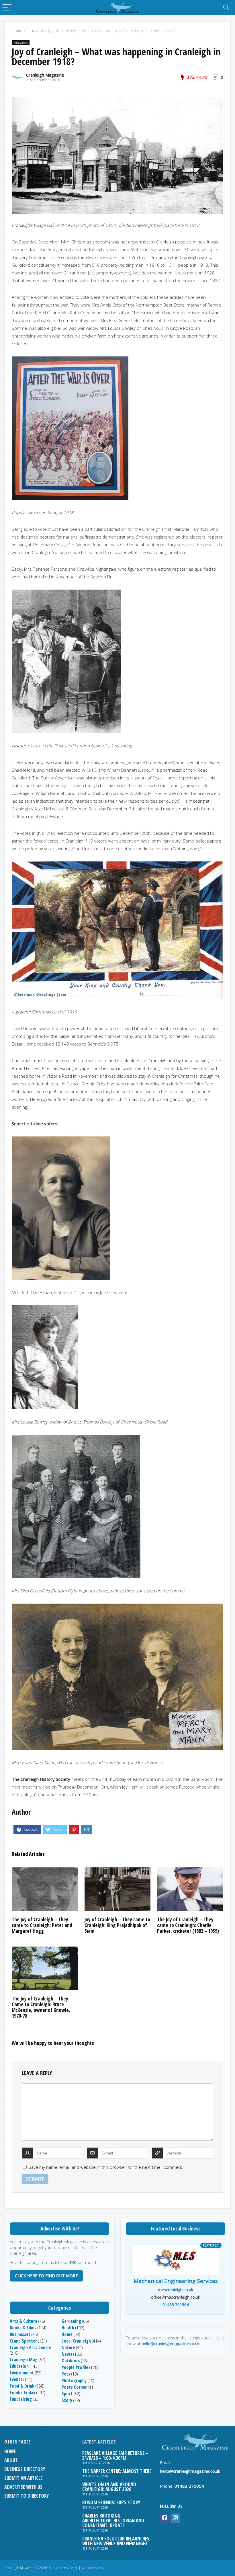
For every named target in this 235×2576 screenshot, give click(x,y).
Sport (67, 2394)
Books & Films (23, 2328)
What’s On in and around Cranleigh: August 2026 (109, 2487)
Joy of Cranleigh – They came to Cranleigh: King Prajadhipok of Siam (117, 1925)
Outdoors (71, 2361)
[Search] (226, 8)
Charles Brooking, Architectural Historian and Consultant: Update (113, 2521)
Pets (66, 2374)
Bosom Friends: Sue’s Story (111, 2502)
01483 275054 (189, 2486)
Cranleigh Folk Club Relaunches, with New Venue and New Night (116, 2541)
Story (67, 2400)
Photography (74, 2380)
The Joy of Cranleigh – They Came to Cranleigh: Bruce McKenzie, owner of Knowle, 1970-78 (41, 2007)
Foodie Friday (22, 2392)
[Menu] (7, 8)
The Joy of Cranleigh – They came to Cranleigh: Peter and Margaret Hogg (42, 1925)
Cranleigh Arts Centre (31, 2347)
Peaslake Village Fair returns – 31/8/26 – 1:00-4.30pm (115, 2456)
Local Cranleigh (76, 2341)
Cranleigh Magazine (45, 75)
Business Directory (25, 2469)
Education (35, 31)
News (67, 2354)
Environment (22, 2373)
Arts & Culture (23, 2321)
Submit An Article (23, 2478)
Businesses (20, 2334)
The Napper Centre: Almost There (117, 2471)
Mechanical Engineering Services (176, 2281)
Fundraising (21, 2399)
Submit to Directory (27, 2496)
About (11, 2460)
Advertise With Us (23, 2487)
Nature (68, 2347)
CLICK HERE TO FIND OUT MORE (46, 2276)
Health (68, 2328)
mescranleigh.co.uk (176, 2290)
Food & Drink (22, 2386)
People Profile (75, 2367)
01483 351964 (176, 2305)
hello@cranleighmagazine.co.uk (171, 2344)
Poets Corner (74, 2387)
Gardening (71, 2321)
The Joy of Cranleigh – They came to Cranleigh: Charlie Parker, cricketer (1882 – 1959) (188, 1925)
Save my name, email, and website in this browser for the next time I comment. (106, 2167)
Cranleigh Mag (24, 2359)
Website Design (93, 2568)
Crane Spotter (23, 2341)
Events (16, 2379)
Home (17, 31)
